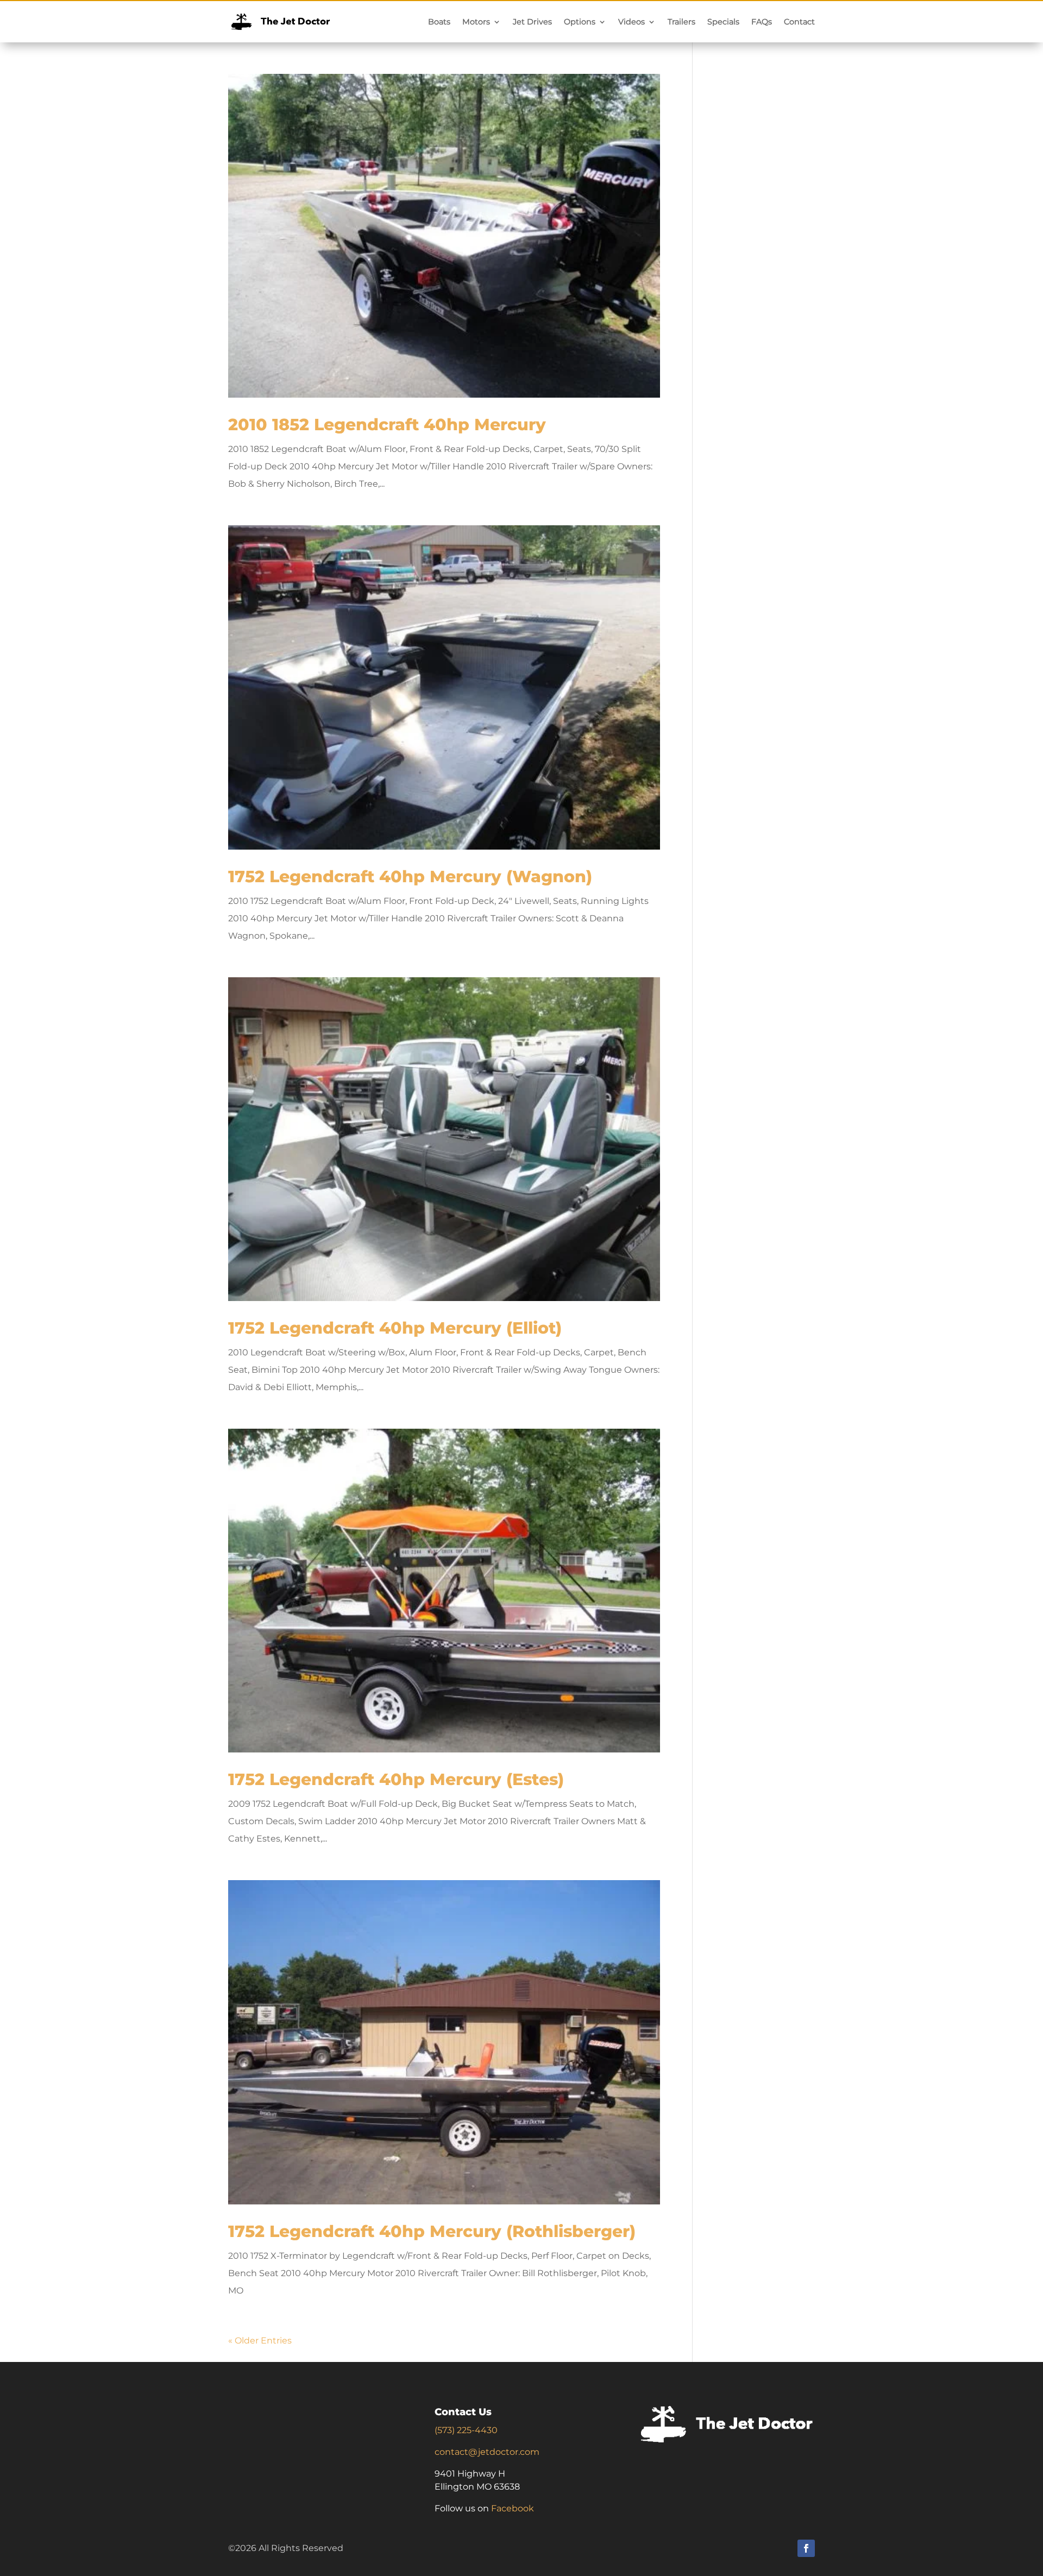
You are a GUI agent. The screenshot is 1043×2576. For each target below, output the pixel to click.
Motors (476, 22)
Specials (723, 22)
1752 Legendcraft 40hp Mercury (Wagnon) (410, 877)
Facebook (513, 2508)
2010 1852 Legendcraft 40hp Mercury (387, 425)
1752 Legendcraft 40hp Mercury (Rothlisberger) (432, 2231)
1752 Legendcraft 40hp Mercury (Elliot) (395, 1328)
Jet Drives (532, 22)
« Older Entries (260, 2341)
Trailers (681, 22)
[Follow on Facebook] (806, 2548)
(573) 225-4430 (466, 2430)
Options (580, 22)
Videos (632, 22)
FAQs (762, 22)
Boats (439, 22)
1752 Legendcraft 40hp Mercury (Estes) (396, 1779)
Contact (799, 22)
